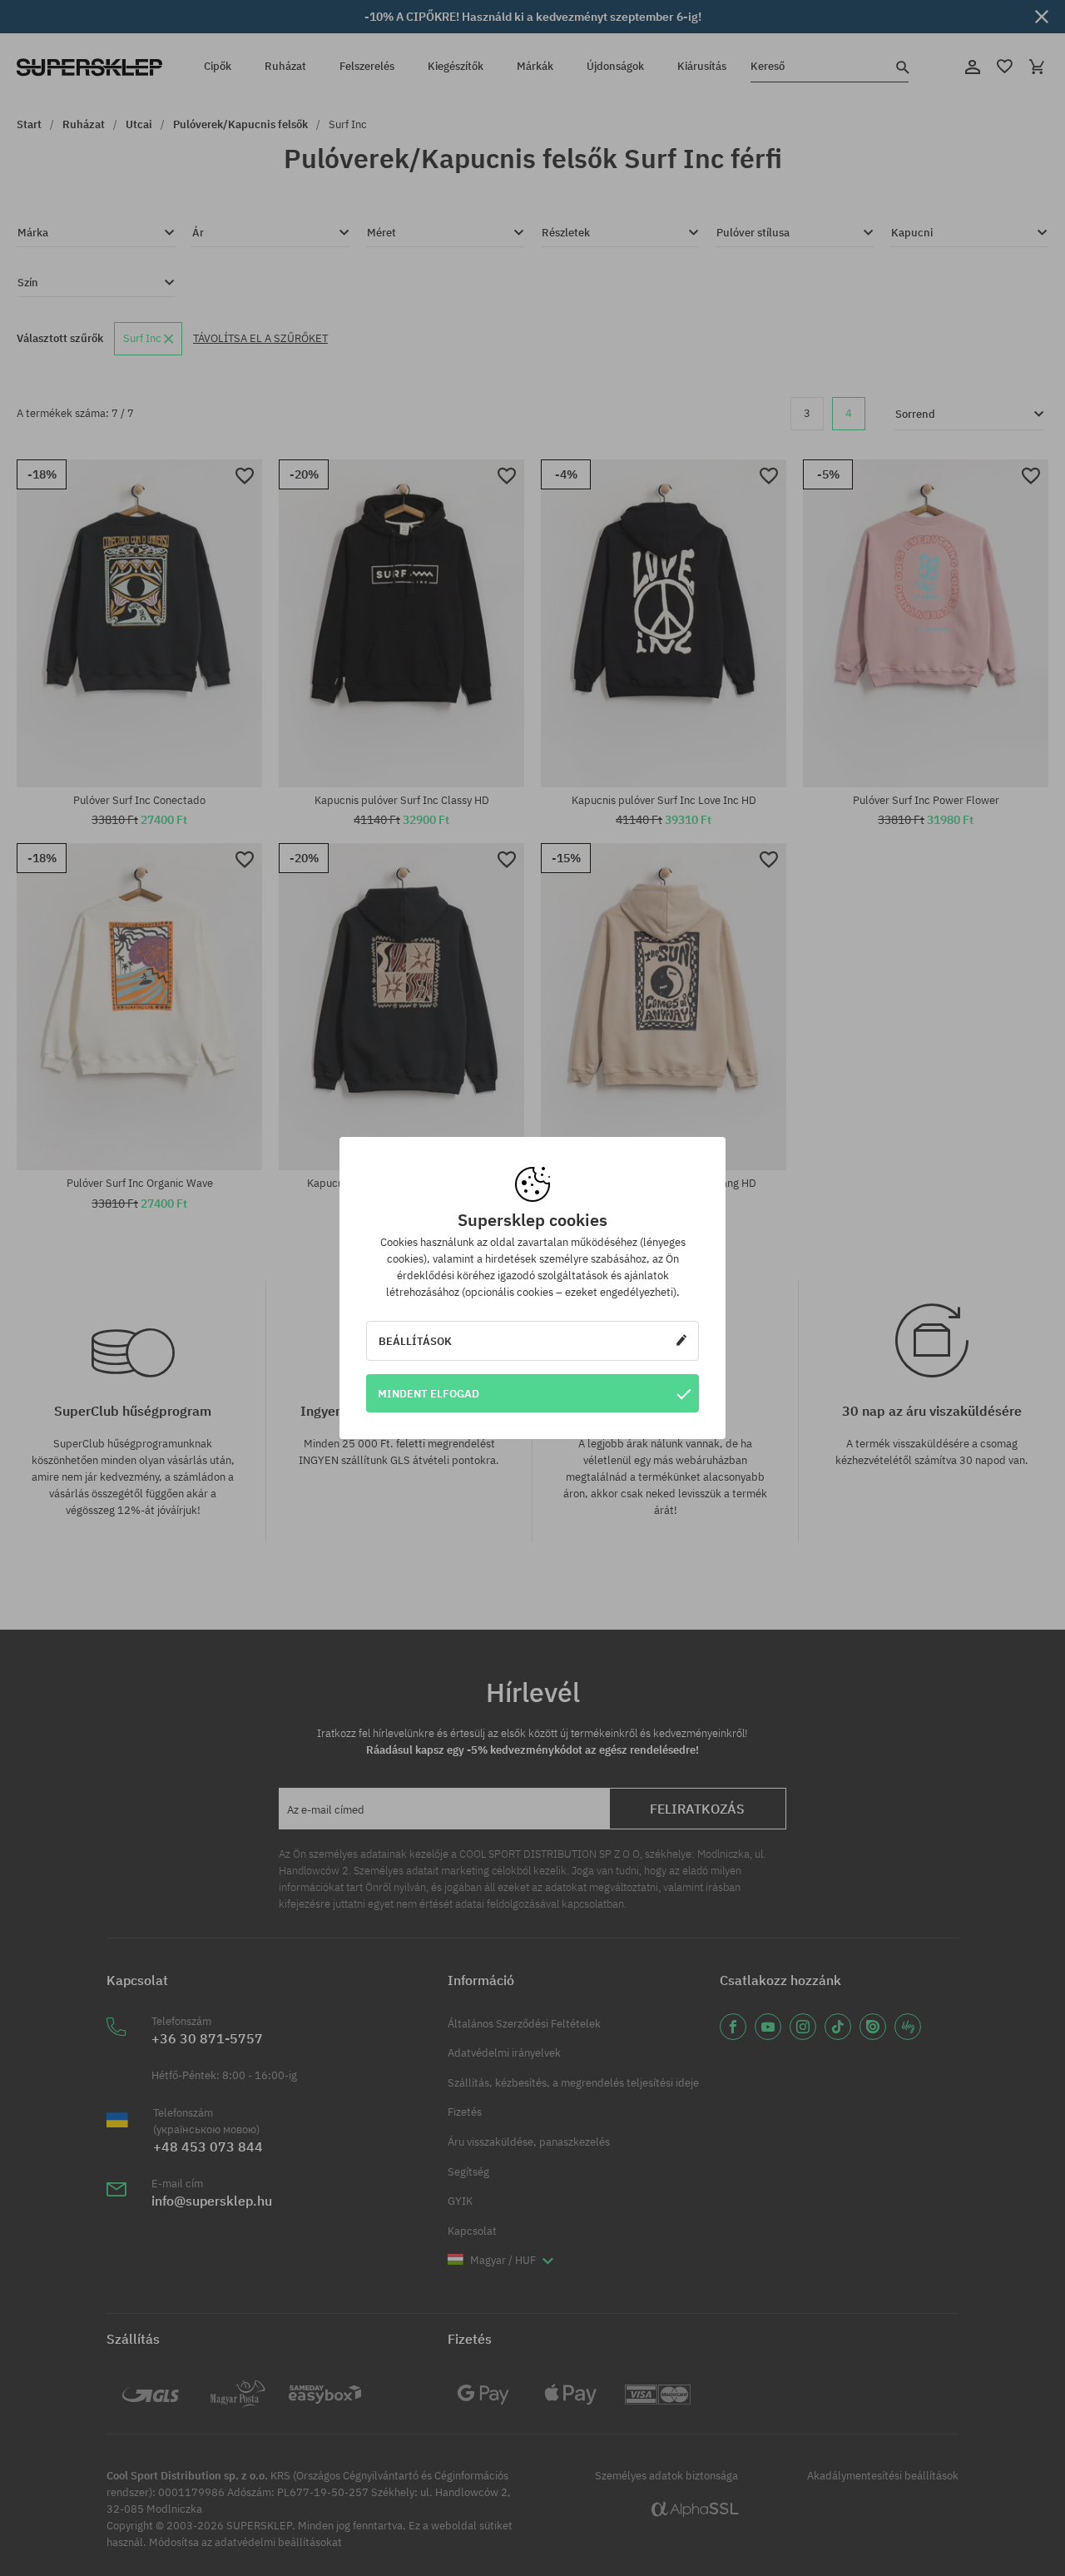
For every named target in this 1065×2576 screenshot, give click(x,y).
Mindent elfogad (428, 1393)
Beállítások (415, 1341)
